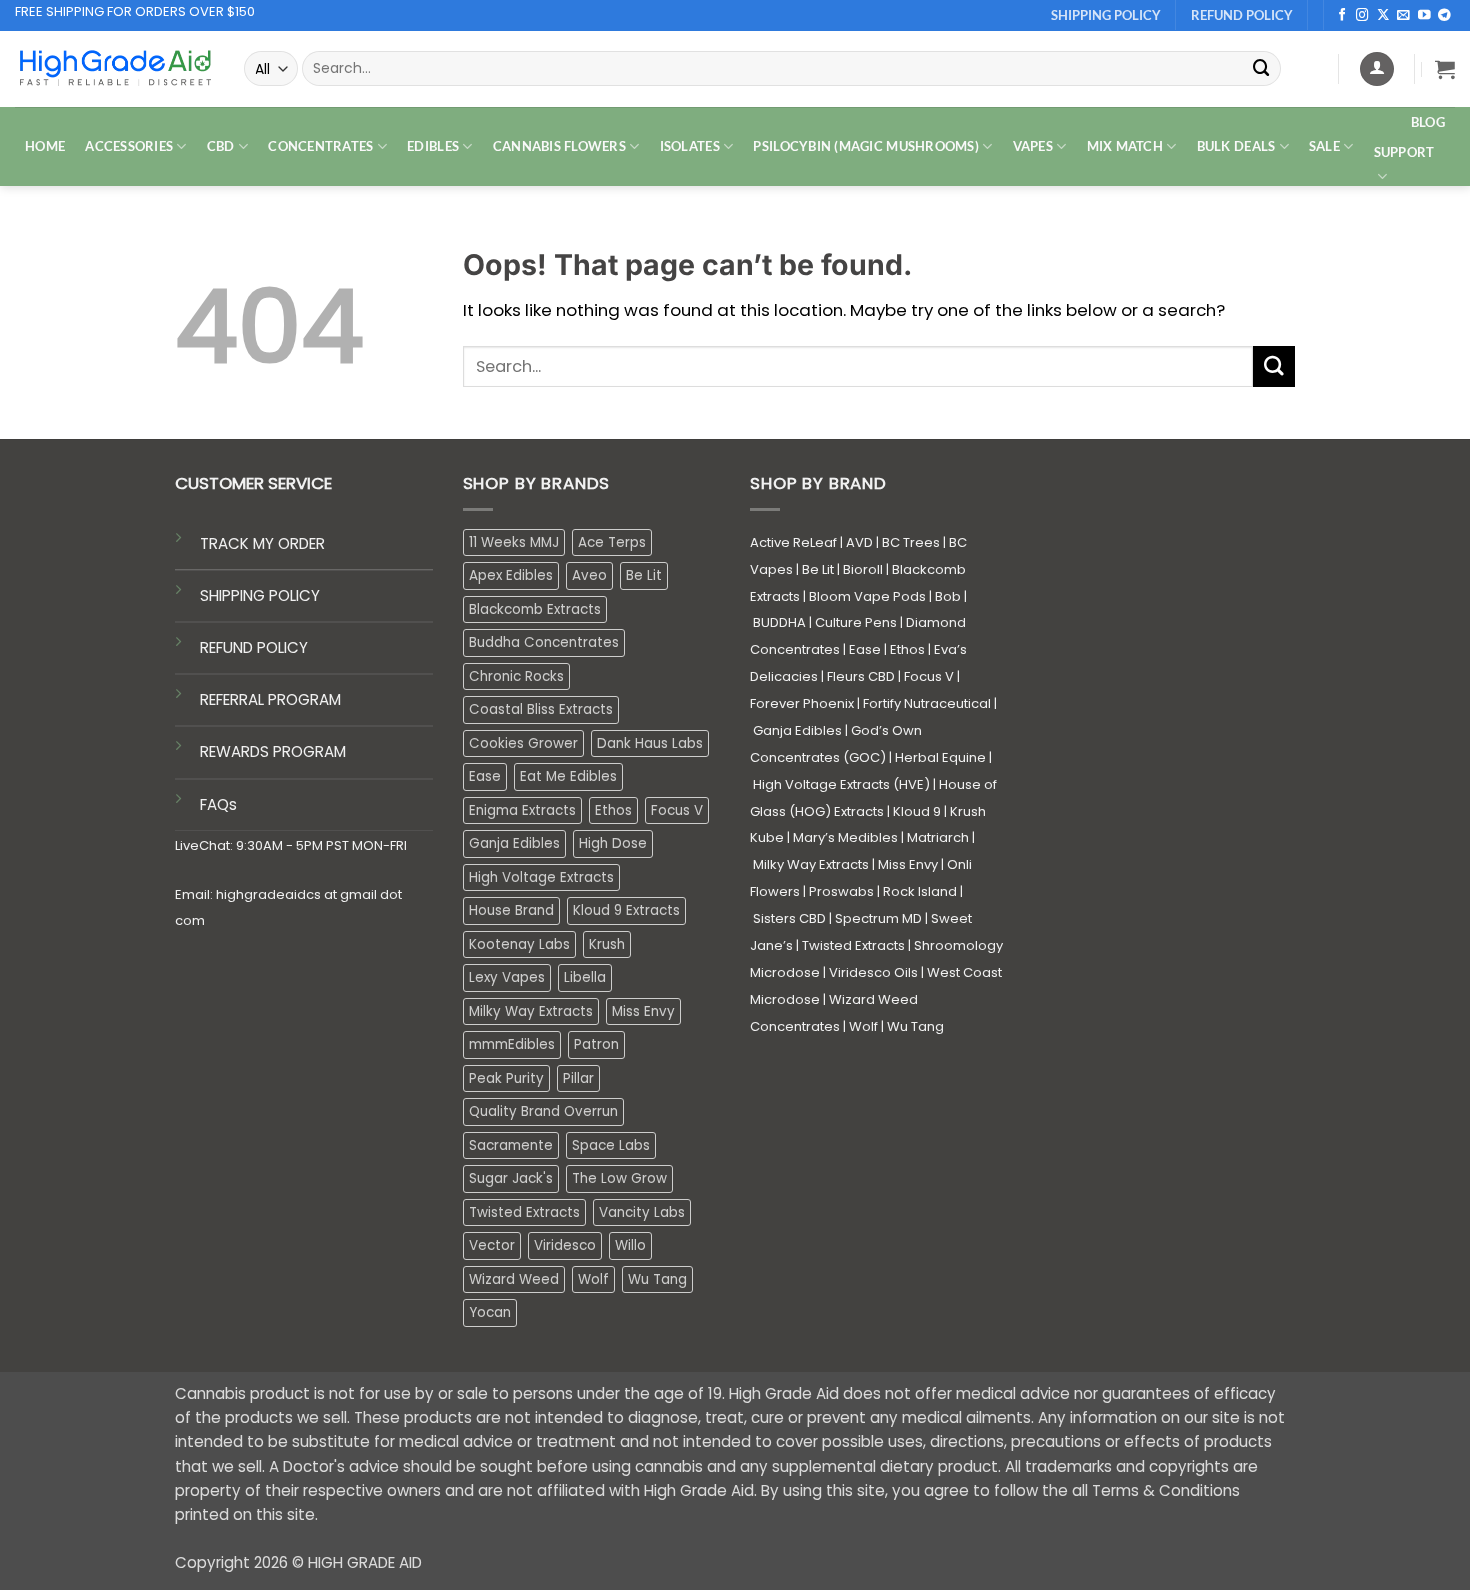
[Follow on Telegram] (1444, 16)
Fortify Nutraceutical (927, 703)
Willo (630, 1245)
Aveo (589, 575)
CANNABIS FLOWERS (559, 146)
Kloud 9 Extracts (626, 910)
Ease (485, 776)
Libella (585, 977)
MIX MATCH (1125, 146)
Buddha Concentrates (544, 642)
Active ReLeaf (793, 542)
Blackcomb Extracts (535, 609)
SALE (1324, 146)
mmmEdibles (512, 1044)
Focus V (677, 810)
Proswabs (841, 891)
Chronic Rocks (516, 676)
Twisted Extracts (524, 1212)
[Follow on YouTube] (1424, 16)
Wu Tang (657, 1279)
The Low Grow (619, 1178)
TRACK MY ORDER (262, 543)
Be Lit (644, 575)
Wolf (593, 1279)
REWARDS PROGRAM (273, 751)
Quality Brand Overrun (543, 1111)
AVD (859, 542)
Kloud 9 (917, 811)
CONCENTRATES (320, 146)
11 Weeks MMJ (514, 542)
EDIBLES (433, 146)
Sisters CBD (789, 918)
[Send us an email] (1403, 16)
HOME (45, 146)
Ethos (613, 810)
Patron (596, 1044)
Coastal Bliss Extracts (541, 709)
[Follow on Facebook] (1342, 16)
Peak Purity (506, 1078)
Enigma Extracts (522, 810)
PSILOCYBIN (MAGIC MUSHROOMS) (866, 146)
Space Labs (611, 1145)
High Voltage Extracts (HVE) (841, 784)
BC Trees (911, 542)
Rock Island (920, 891)
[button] (1445, 69)
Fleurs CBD (861, 676)
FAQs (218, 804)
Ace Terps (612, 542)
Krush (607, 944)
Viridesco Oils (873, 972)
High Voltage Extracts (541, 877)
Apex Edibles (511, 575)
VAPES (1033, 146)
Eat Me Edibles (568, 776)
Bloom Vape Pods (867, 596)
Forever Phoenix (802, 703)
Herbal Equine (940, 757)
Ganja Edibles (514, 843)
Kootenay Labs (519, 944)
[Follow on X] (1383, 16)
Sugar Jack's (511, 1178)
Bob (948, 596)
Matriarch (938, 837)
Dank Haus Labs (650, 743)
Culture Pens (856, 622)
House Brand (511, 910)
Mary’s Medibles (845, 837)
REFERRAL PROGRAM (270, 699)
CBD (221, 146)
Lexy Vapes (507, 977)
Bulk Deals (1236, 146)
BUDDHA (779, 622)
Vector (492, 1245)
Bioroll (863, 569)
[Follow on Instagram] (1362, 16)
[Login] (1377, 69)
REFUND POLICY (254, 647)
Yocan (490, 1312)
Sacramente (511, 1145)
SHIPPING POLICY (260, 595)
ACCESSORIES (129, 146)
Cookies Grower (523, 743)
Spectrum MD (878, 918)
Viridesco (565, 1245)
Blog (1428, 122)
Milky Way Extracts (531, 1011)
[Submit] (1261, 68)
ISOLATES (690, 146)
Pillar (578, 1078)
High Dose (613, 843)
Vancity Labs (642, 1212)
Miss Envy (643, 1011)
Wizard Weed (514, 1279)
